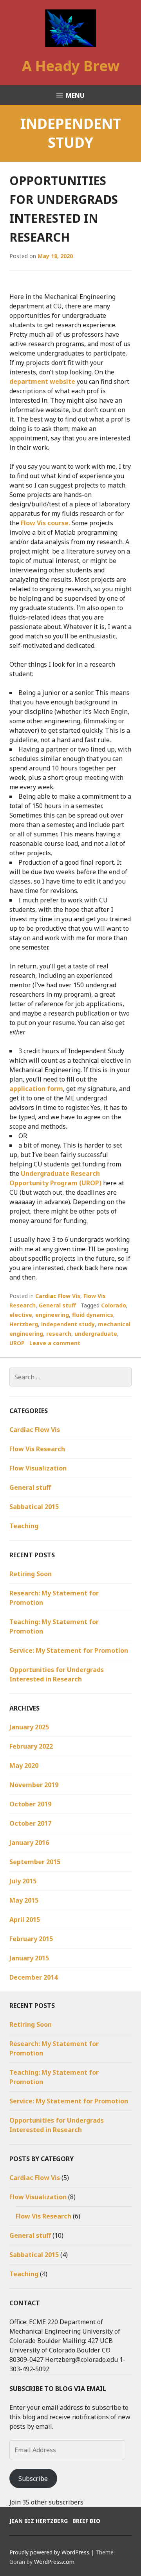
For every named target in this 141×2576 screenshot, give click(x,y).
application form (36, 1089)
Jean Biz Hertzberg (39, 2521)
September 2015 (35, 1862)
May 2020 (24, 1766)
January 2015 (29, 1958)
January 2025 (29, 1727)
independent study (68, 1324)
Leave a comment (55, 1343)
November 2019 (34, 1785)
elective (21, 1315)
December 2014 (33, 1977)
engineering (52, 1315)
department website (42, 381)
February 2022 (31, 1746)
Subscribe (33, 2479)
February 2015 (31, 1939)
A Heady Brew (71, 66)
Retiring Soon (31, 1574)
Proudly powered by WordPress (49, 2552)
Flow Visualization (38, 1468)
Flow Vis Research (37, 1449)
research (59, 1334)
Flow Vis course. (46, 523)
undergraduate (96, 1334)
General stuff (57, 1305)
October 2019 (30, 1804)
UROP (17, 1343)
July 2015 (23, 1881)
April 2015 (25, 1920)
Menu (75, 95)
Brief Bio (86, 2521)
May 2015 (24, 1900)
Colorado (114, 1305)
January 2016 (29, 1843)
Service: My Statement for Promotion (69, 1650)
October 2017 (30, 1823)
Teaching (24, 1526)
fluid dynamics (93, 1315)
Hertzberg (24, 1324)
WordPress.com (54, 2562)
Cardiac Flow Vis (58, 1296)
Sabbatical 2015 (34, 1507)
